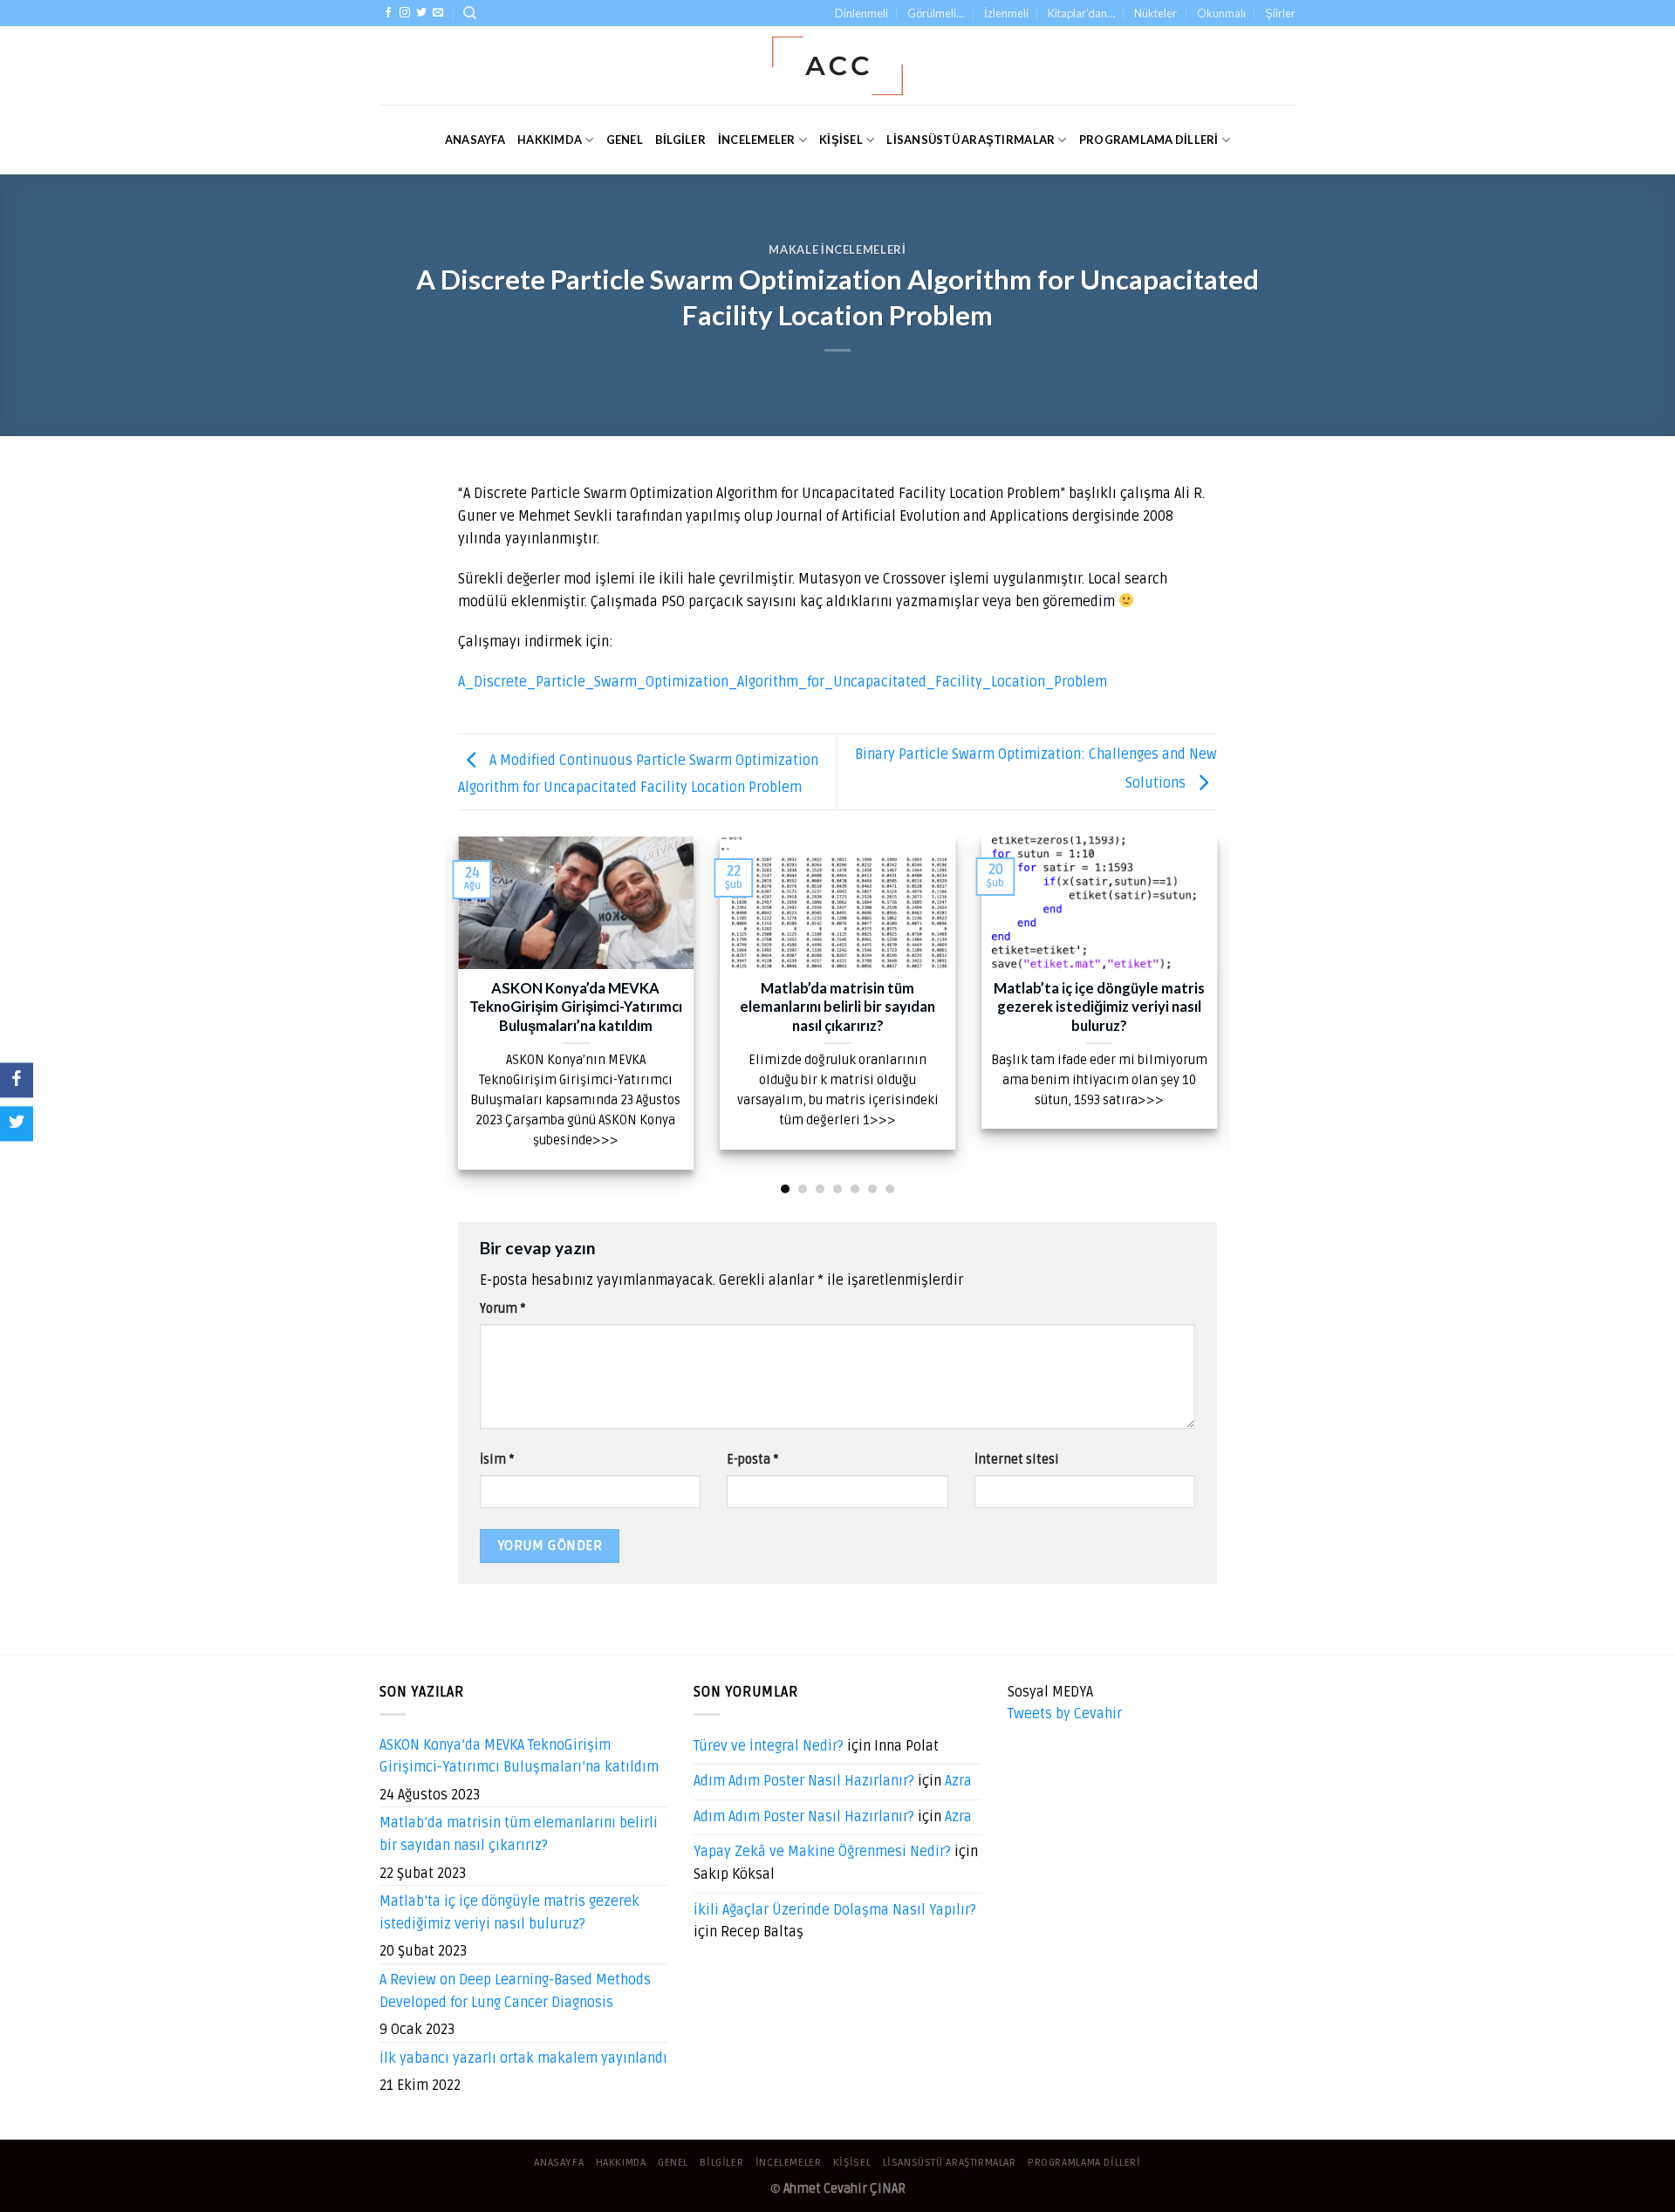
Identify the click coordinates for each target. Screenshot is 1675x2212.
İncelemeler (757, 140)
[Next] (1220, 1014)
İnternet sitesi (1017, 1460)
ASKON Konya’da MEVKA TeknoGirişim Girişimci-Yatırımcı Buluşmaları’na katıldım (519, 1757)
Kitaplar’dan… (1081, 13)
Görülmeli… (936, 13)
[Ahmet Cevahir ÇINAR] (838, 66)
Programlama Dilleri (1149, 140)
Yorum (502, 1309)
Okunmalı (1221, 13)
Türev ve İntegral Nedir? (769, 1746)
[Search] (470, 13)
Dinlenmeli (861, 13)
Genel (625, 140)
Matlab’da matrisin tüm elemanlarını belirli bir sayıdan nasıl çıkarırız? (519, 1834)
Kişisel (841, 140)
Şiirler (1280, 13)
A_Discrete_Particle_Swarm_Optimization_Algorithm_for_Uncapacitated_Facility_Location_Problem (783, 682)
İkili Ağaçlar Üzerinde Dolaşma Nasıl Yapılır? (835, 1910)
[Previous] (455, 1014)
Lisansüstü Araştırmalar (971, 140)
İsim (497, 1460)
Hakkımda (550, 140)
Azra (958, 1781)
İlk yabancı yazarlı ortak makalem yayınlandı (523, 2058)
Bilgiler (680, 140)
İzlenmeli (1006, 13)
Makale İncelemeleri (837, 249)
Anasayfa (475, 140)
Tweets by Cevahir (1065, 1714)
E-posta (752, 1460)
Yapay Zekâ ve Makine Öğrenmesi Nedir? (822, 1852)
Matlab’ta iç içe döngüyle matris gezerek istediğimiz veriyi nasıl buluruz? (509, 1913)
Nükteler (1155, 13)
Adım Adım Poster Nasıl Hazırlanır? (804, 1781)
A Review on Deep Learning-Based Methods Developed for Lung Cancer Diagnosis (515, 1991)
